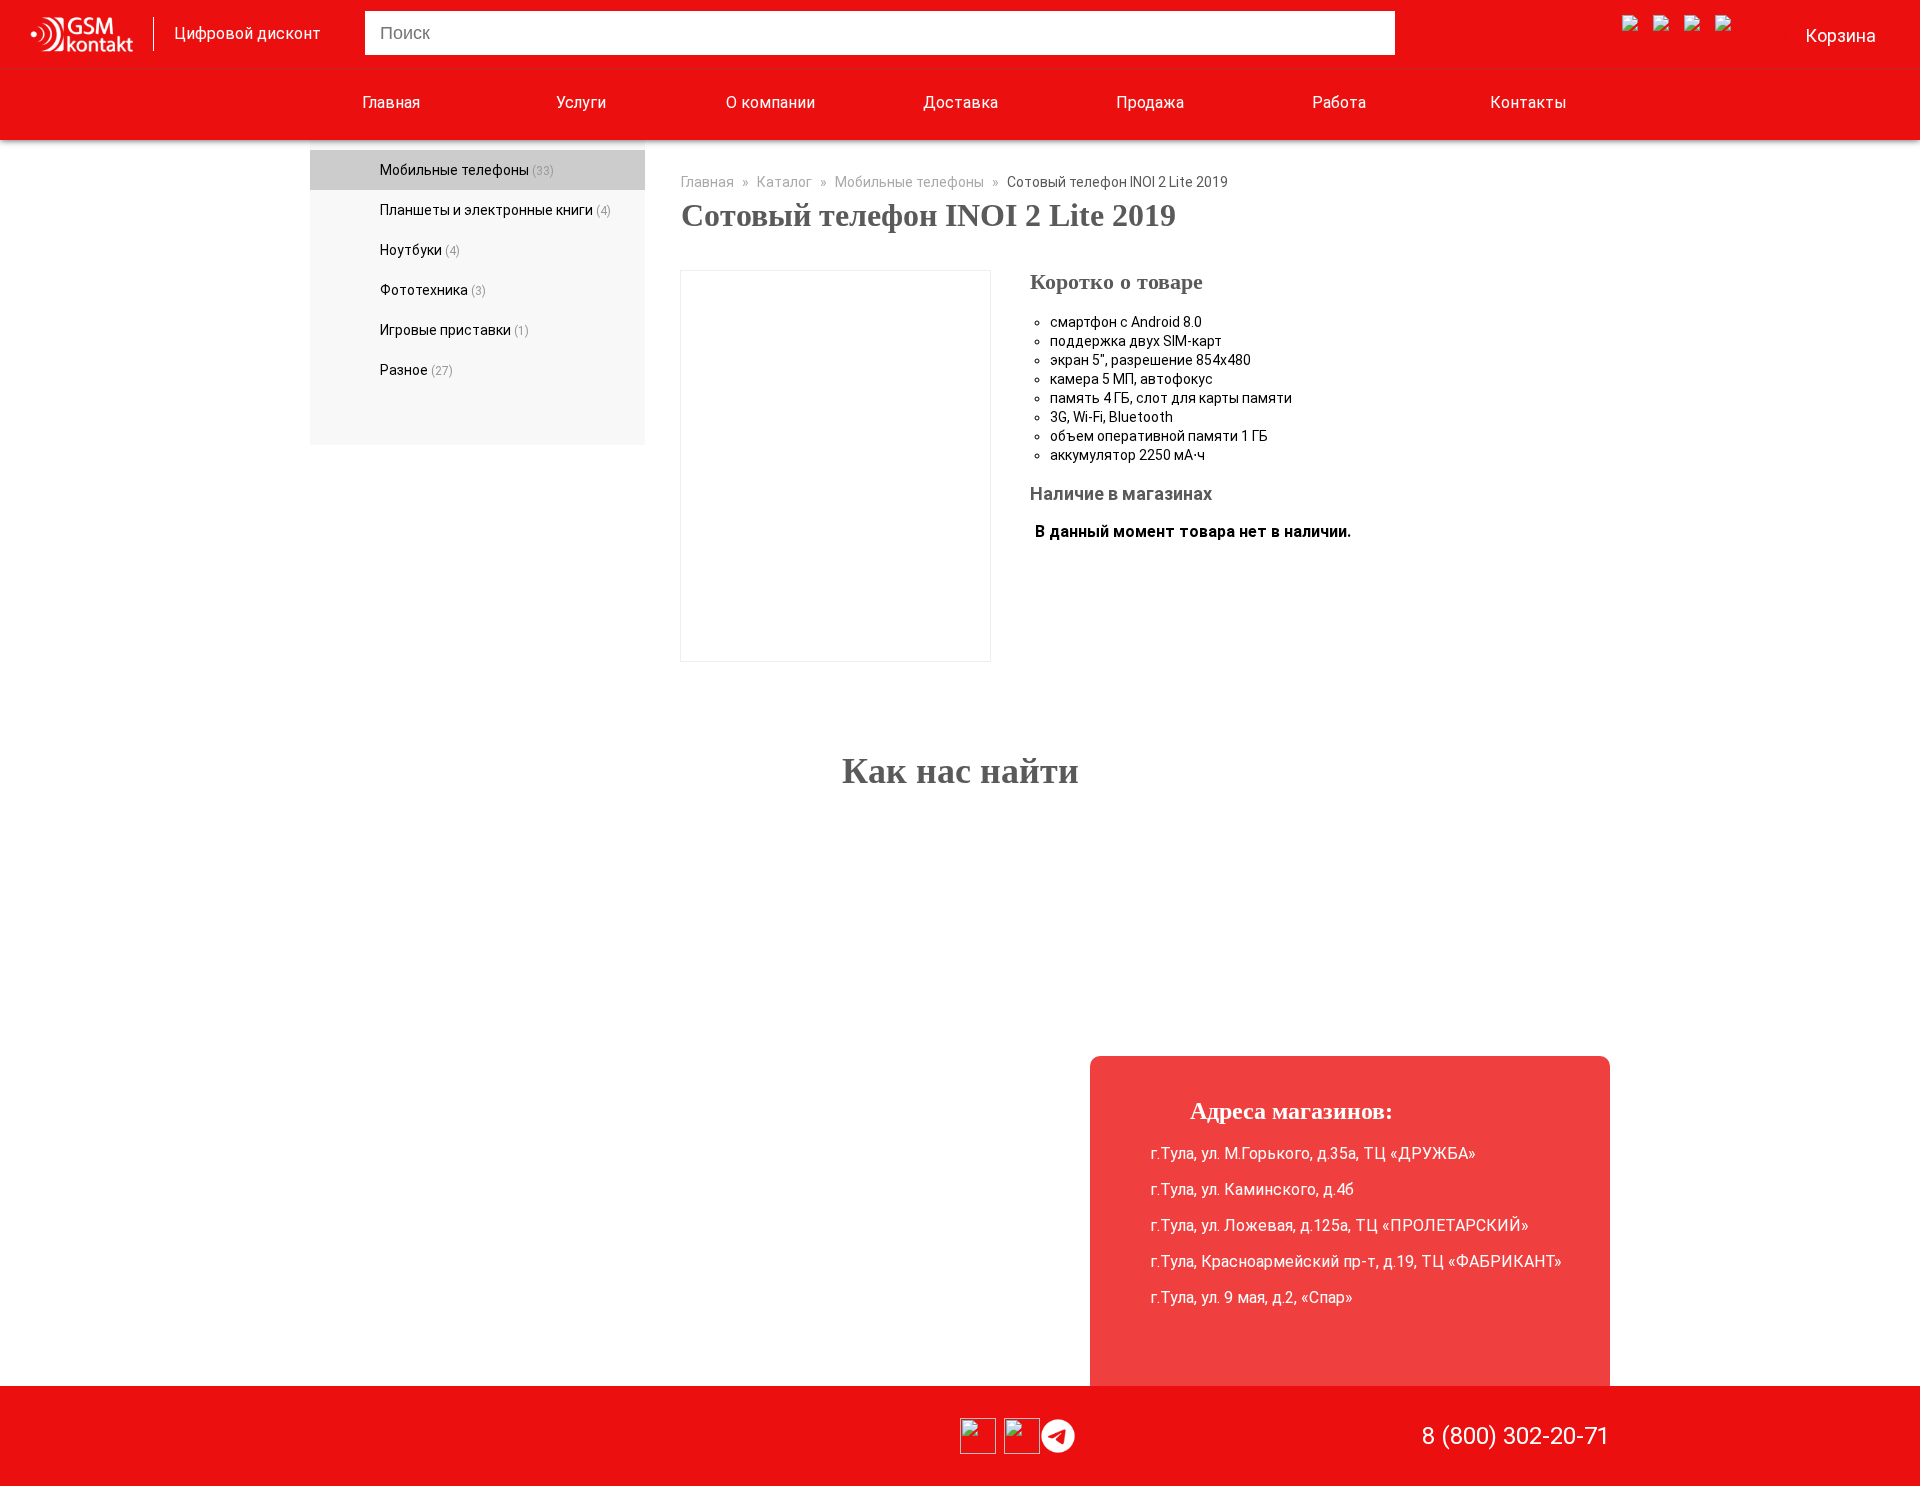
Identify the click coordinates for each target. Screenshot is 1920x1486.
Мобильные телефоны (467, 170)
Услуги (581, 102)
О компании (770, 102)
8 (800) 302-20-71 (1516, 1436)
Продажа (1150, 102)
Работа (1339, 102)
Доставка (960, 102)
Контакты (1528, 102)
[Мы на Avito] (1630, 24)
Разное (416, 370)
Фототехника (433, 290)
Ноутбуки (420, 250)
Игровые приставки (454, 330)
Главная (391, 102)
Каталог (784, 182)
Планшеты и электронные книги (495, 210)
